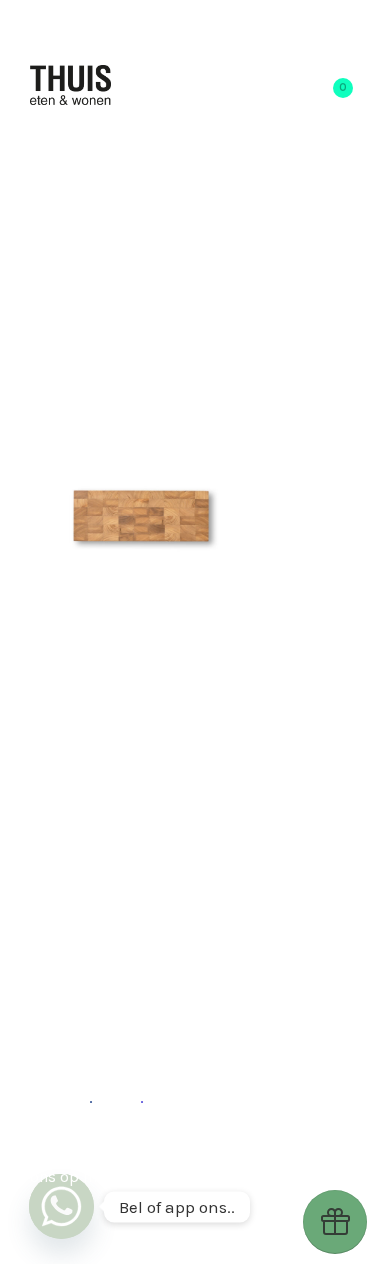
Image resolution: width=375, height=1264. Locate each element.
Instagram (156, 1151)
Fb (81, 1097)
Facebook (252, 1151)
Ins (129, 1097)
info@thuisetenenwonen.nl (179, 1176)
